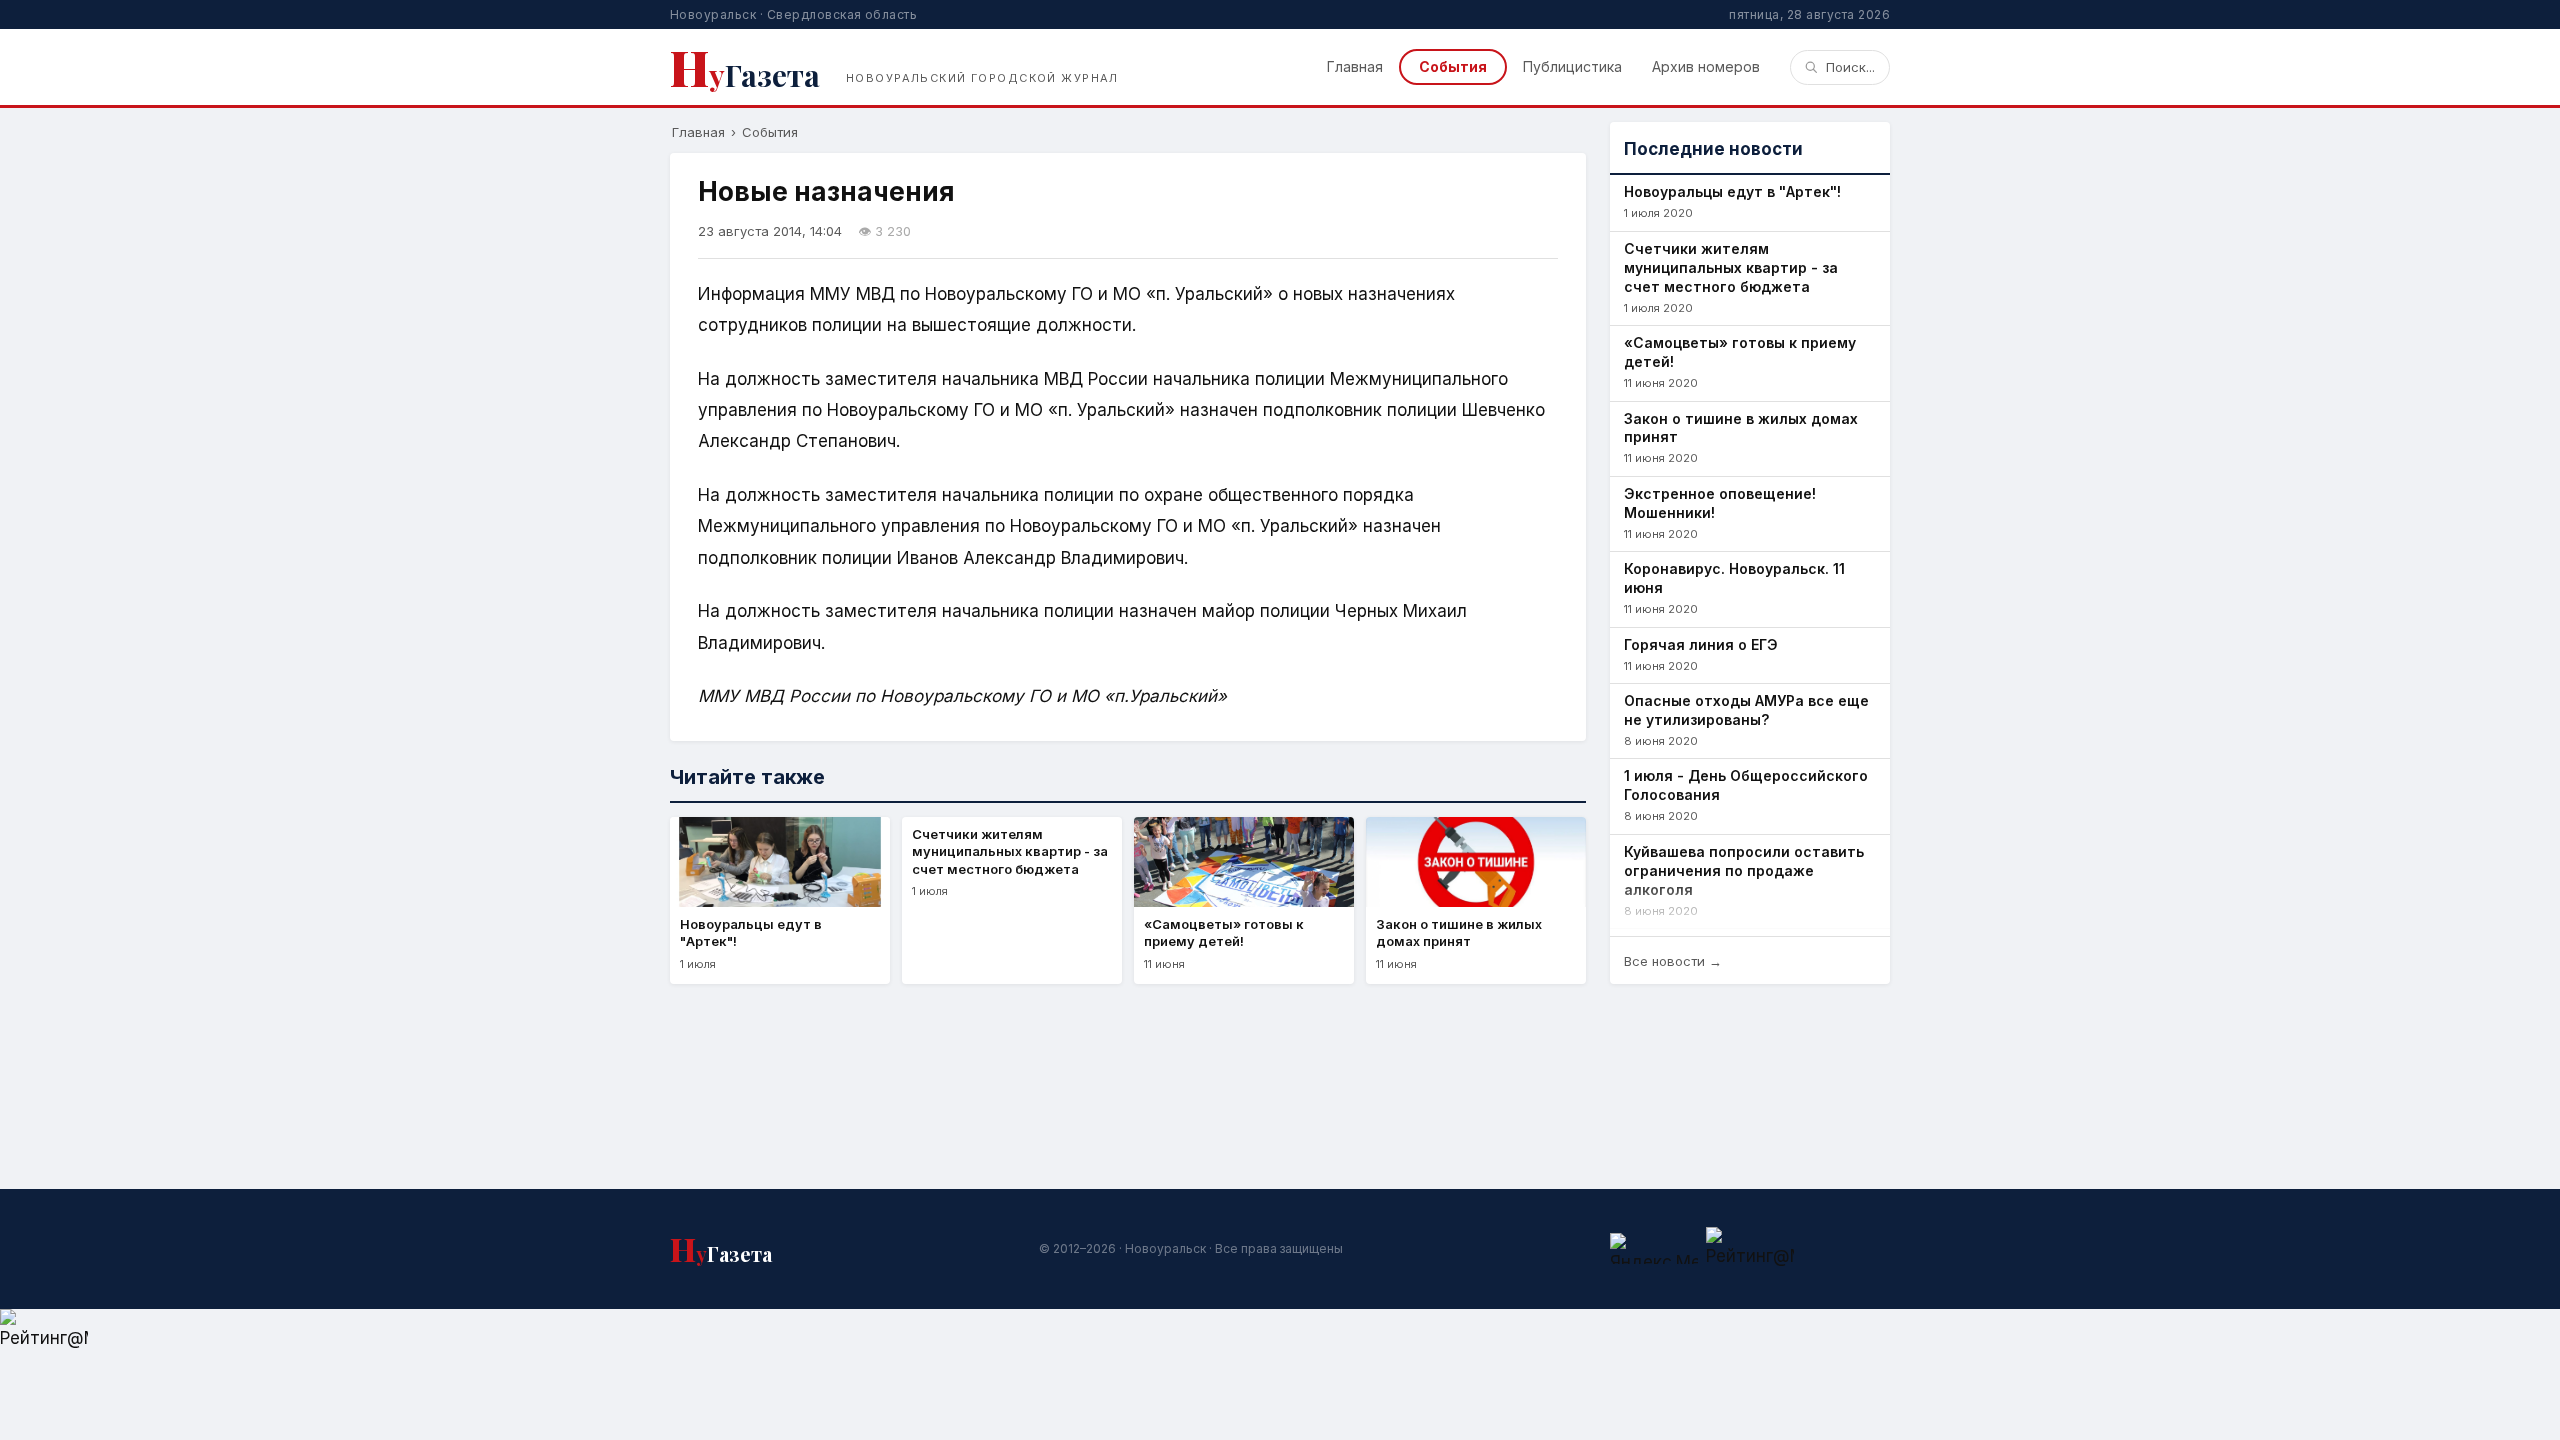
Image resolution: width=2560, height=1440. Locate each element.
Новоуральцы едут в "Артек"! (1732, 191)
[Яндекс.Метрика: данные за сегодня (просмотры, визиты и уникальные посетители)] (1654, 1248)
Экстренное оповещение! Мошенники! (1720, 503)
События (1453, 66)
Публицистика (1572, 66)
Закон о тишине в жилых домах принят (1741, 428)
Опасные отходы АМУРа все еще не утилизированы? (1746, 710)
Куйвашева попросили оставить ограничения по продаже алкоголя (1744, 870)
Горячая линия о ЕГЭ (1701, 644)
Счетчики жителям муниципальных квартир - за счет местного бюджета (1731, 267)
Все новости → (1673, 961)
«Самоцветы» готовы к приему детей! (1740, 352)
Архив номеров (1706, 66)
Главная (1355, 66)
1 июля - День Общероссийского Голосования (1746, 785)
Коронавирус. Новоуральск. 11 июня (1734, 578)
